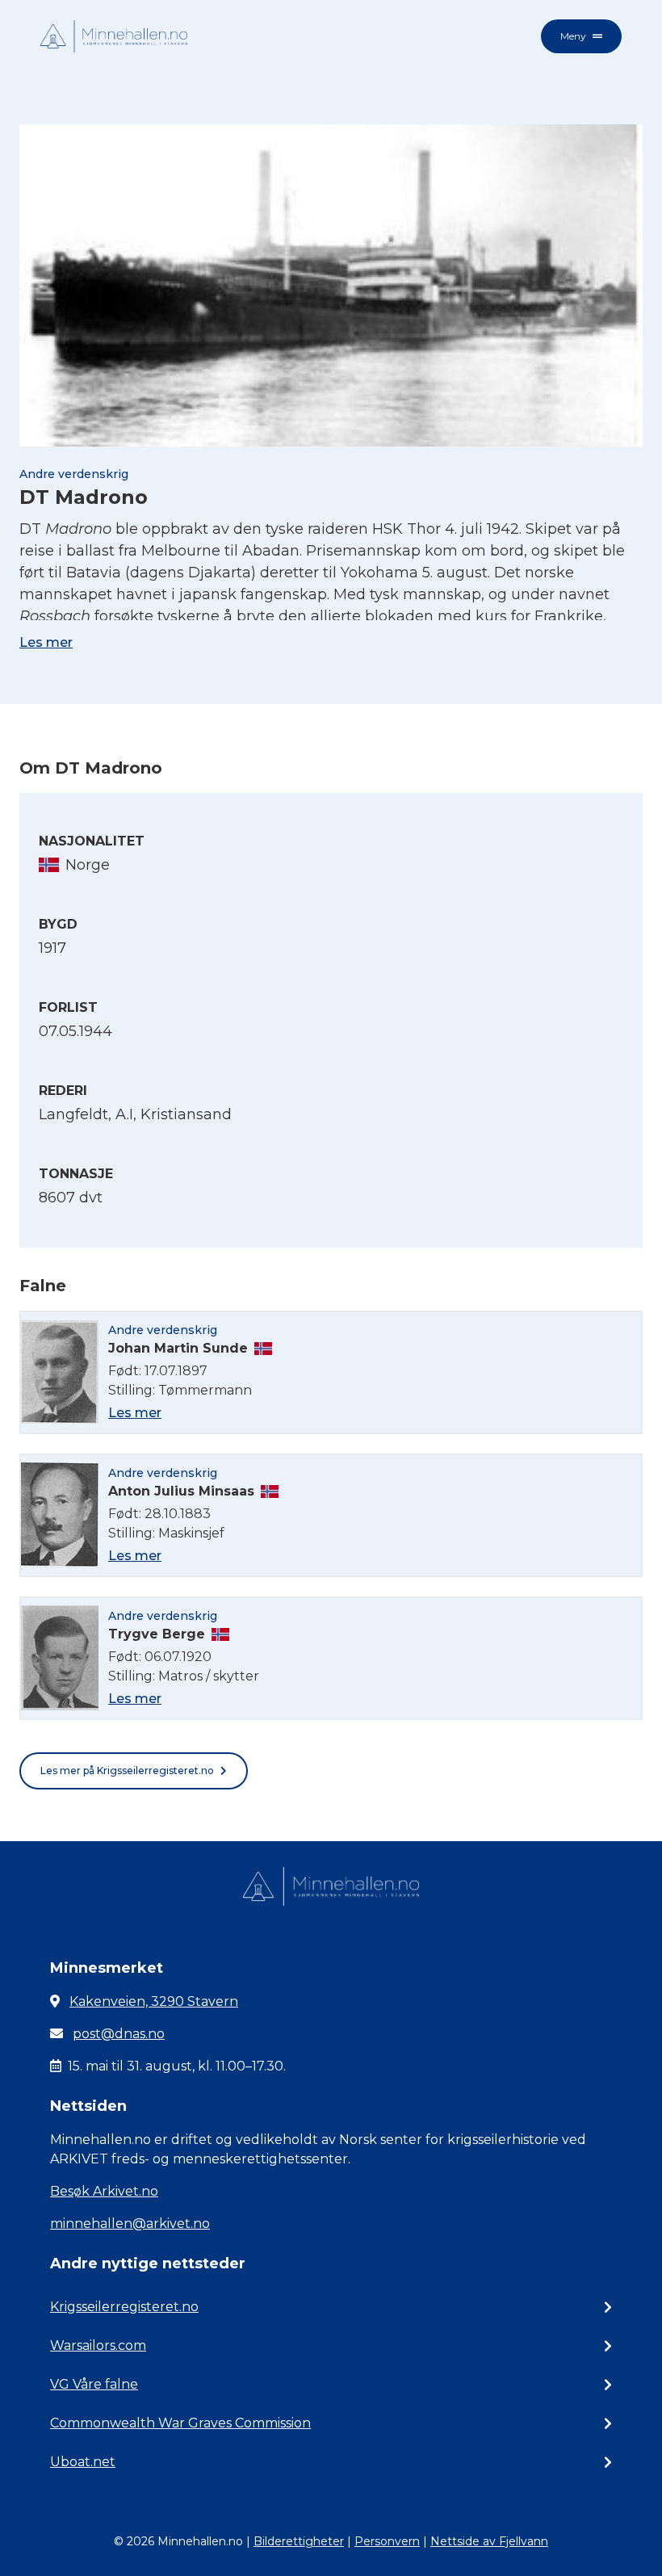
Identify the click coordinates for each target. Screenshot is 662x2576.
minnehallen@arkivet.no (130, 2224)
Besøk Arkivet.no (104, 2191)
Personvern (387, 2541)
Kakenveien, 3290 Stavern (154, 2001)
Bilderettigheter (299, 2541)
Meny (573, 36)
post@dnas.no (119, 2034)
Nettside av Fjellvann (489, 2541)
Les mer (46, 642)
